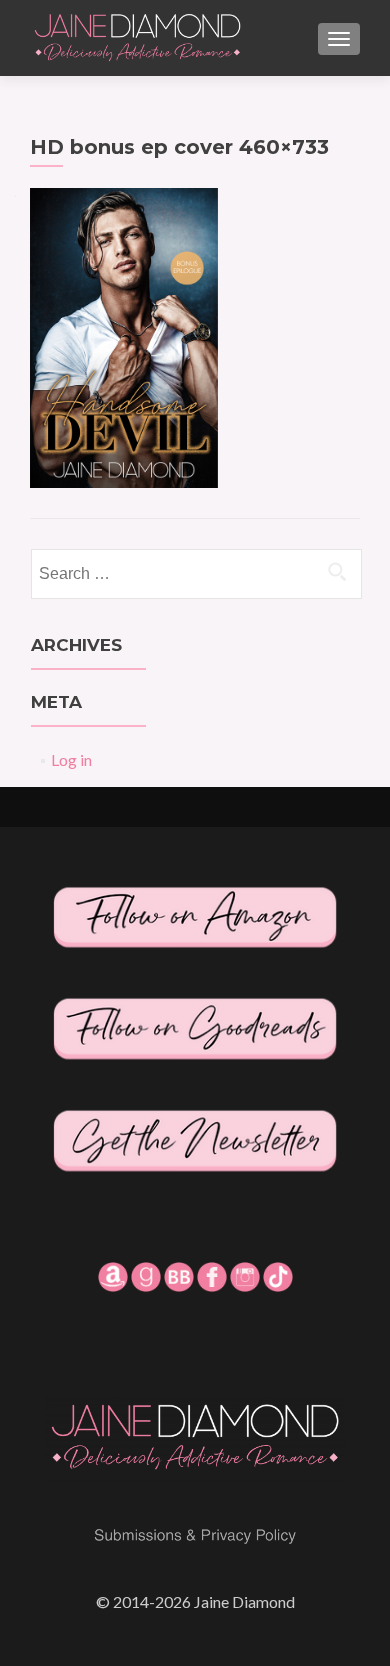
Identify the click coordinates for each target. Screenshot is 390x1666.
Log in (71, 759)
